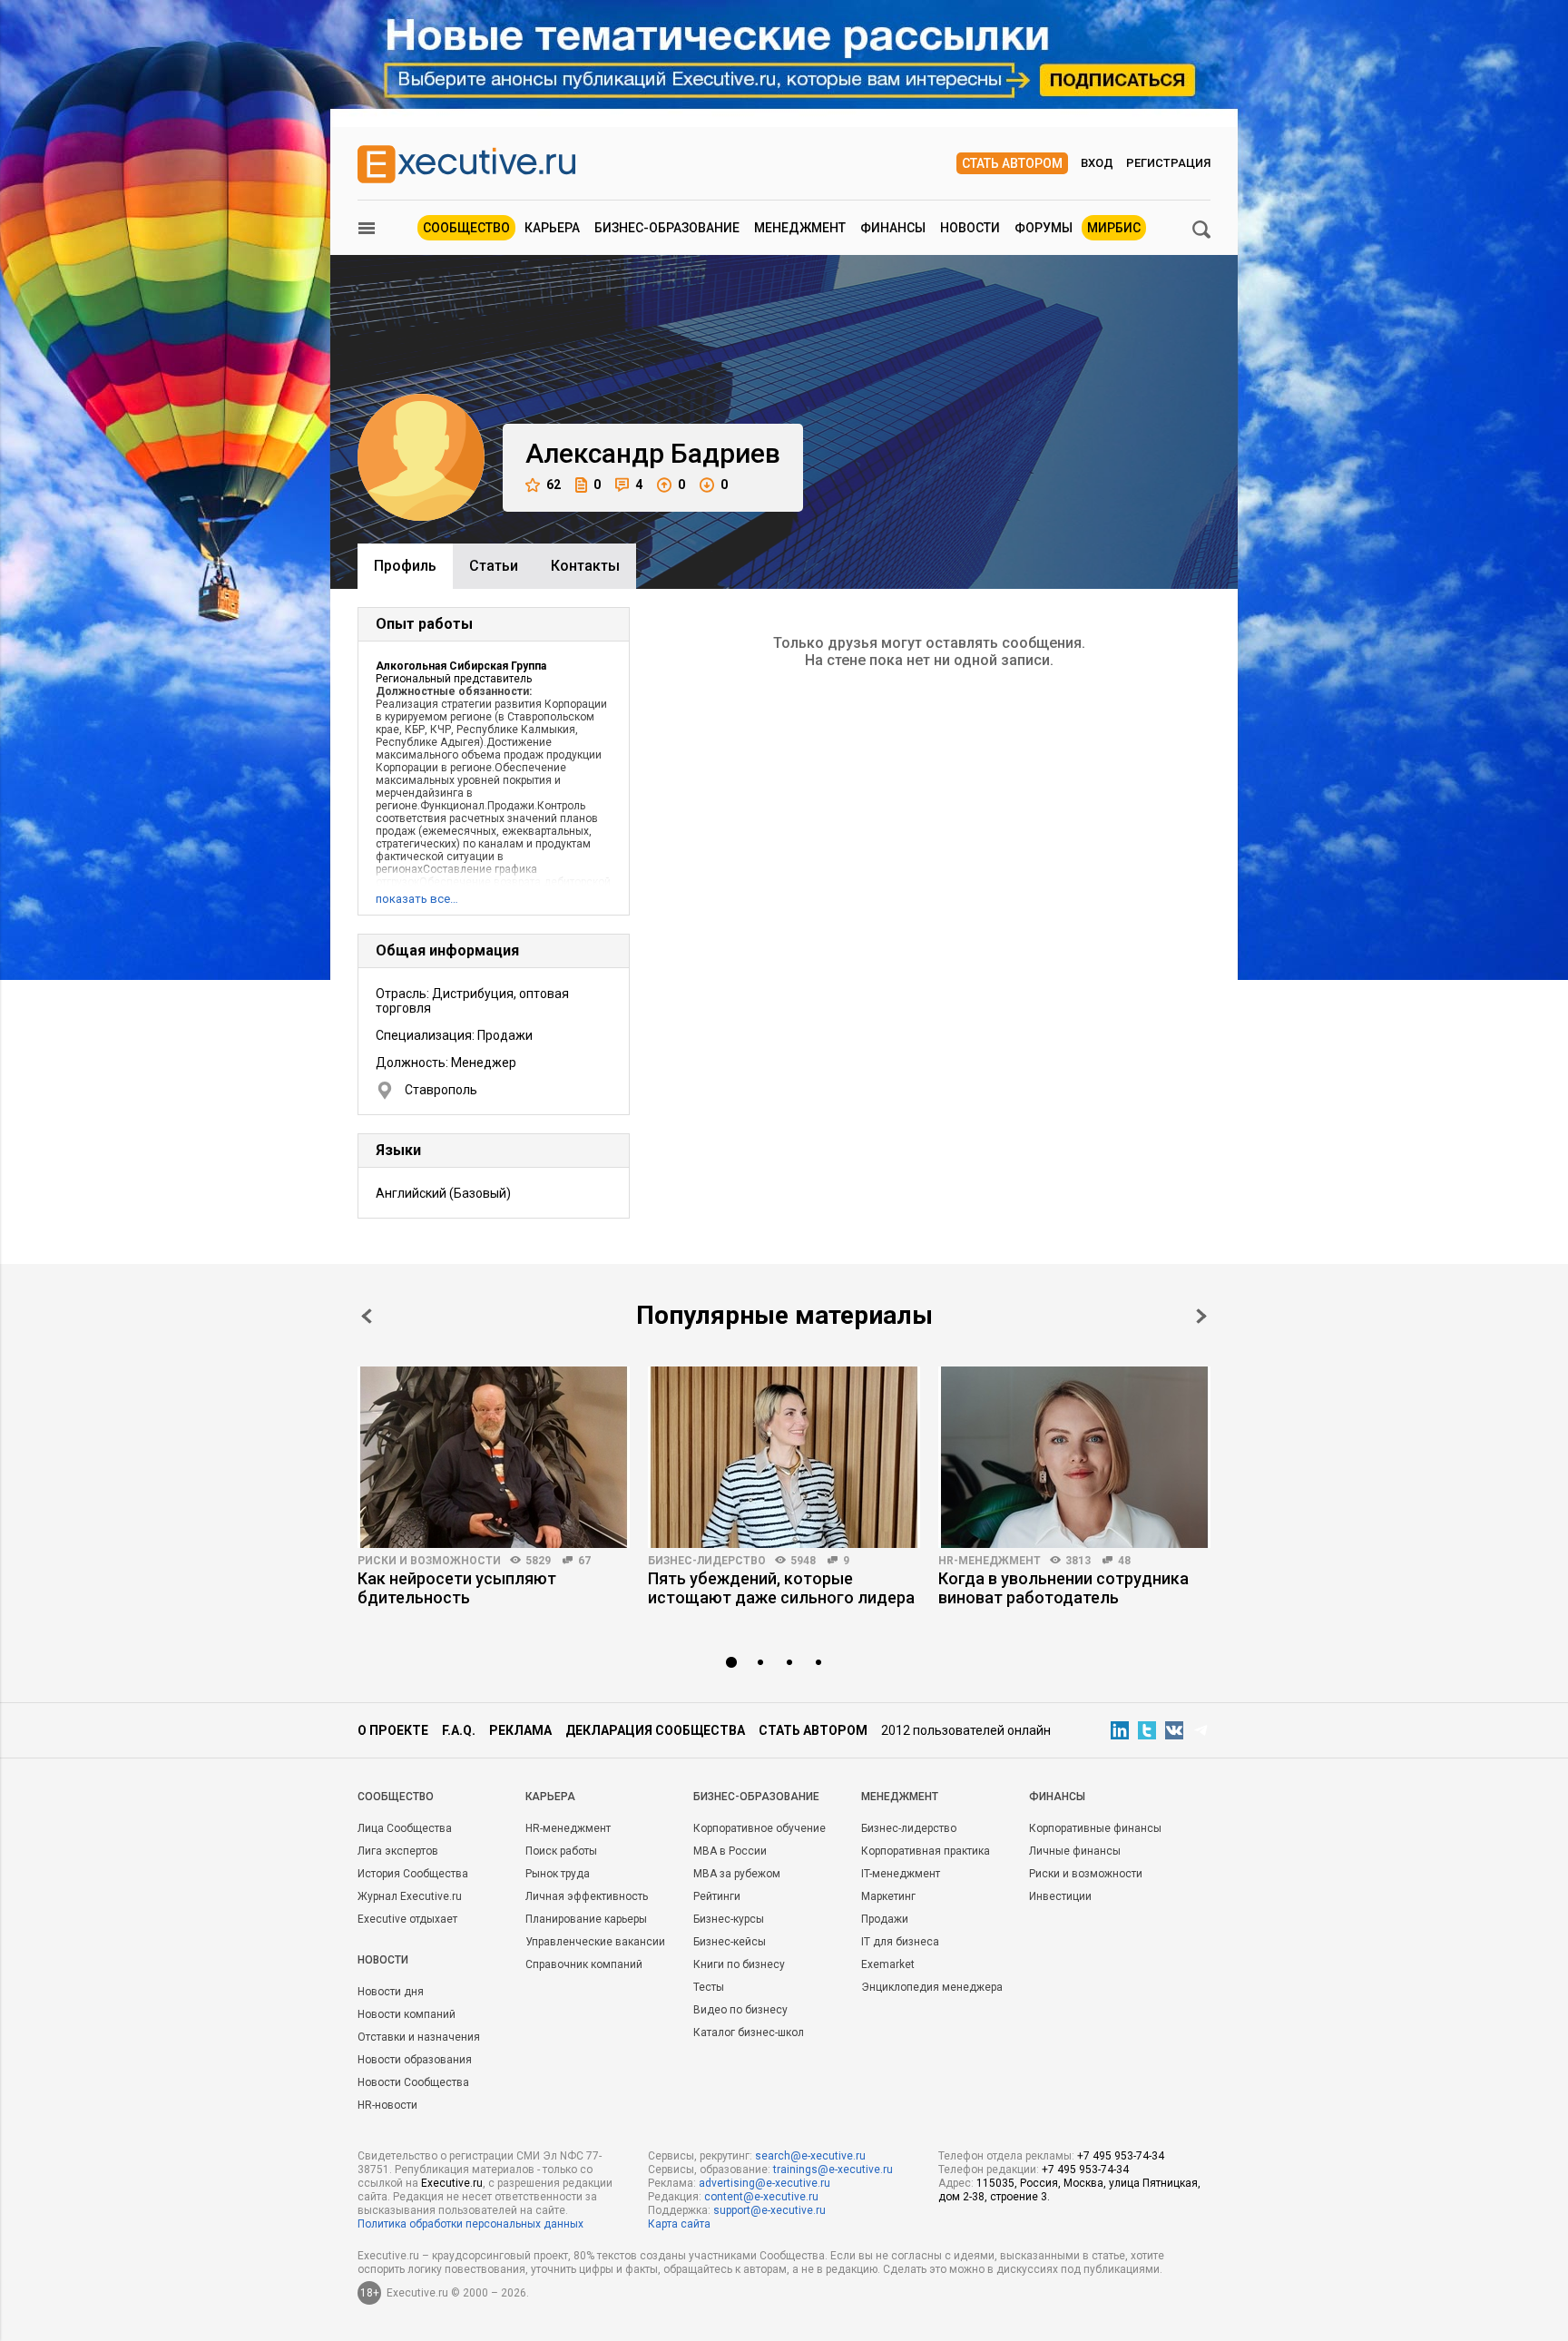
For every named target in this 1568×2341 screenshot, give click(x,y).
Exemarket (888, 1964)
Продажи (885, 1919)
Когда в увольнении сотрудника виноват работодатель (1063, 1588)
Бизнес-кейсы (730, 1942)
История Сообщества (413, 1874)
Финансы (893, 228)
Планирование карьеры (586, 1919)
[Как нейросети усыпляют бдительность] (494, 1457)
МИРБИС (1114, 228)
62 (554, 485)
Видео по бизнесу (740, 2010)
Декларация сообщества (655, 1730)
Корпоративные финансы (1095, 1828)
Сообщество (466, 228)
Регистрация (1168, 163)
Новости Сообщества (413, 2082)
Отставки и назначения (419, 2037)
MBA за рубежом (737, 1874)
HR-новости (387, 2105)
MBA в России (730, 1851)
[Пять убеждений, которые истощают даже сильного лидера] (784, 1457)
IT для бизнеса (900, 1942)
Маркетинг (888, 1896)
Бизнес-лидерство (707, 1561)
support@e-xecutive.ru (769, 2210)
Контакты (585, 566)
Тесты (709, 1987)
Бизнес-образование (667, 228)
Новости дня (391, 1992)
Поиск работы (561, 1851)
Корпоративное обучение (759, 1828)
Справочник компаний (584, 1964)
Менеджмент (800, 228)
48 (1124, 1561)
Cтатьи (494, 566)
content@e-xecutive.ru (761, 2197)
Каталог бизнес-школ (749, 2032)
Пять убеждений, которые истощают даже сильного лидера (781, 1588)
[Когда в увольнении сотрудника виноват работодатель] (1074, 1457)
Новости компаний (407, 2014)
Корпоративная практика (926, 1851)
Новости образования (415, 2060)
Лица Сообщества (405, 1828)
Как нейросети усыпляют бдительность (457, 1588)
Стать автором (1012, 163)
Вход (1097, 163)
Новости (970, 228)
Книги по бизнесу (739, 1964)
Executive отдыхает (407, 1919)
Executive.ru (452, 2183)
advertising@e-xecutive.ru (764, 2183)
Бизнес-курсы (729, 1919)
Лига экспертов (398, 1851)
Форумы (1044, 228)
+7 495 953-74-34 (1121, 2156)
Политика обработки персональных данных (470, 2224)
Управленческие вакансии (595, 1942)
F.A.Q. (459, 1730)
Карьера (552, 228)
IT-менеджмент (901, 1874)
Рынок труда (558, 1874)
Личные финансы (1075, 1851)
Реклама (520, 1730)
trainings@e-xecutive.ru (833, 2170)
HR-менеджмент (990, 1561)
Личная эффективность (587, 1896)
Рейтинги (717, 1896)
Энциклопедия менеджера (932, 1987)
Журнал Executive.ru (410, 1896)
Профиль (405, 566)
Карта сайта (679, 2224)
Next (1201, 1316)
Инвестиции (1060, 1896)
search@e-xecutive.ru (810, 2156)
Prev (367, 1316)
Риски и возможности (429, 1561)
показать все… (417, 899)
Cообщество (396, 1797)
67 (584, 1561)
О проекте (393, 1730)
